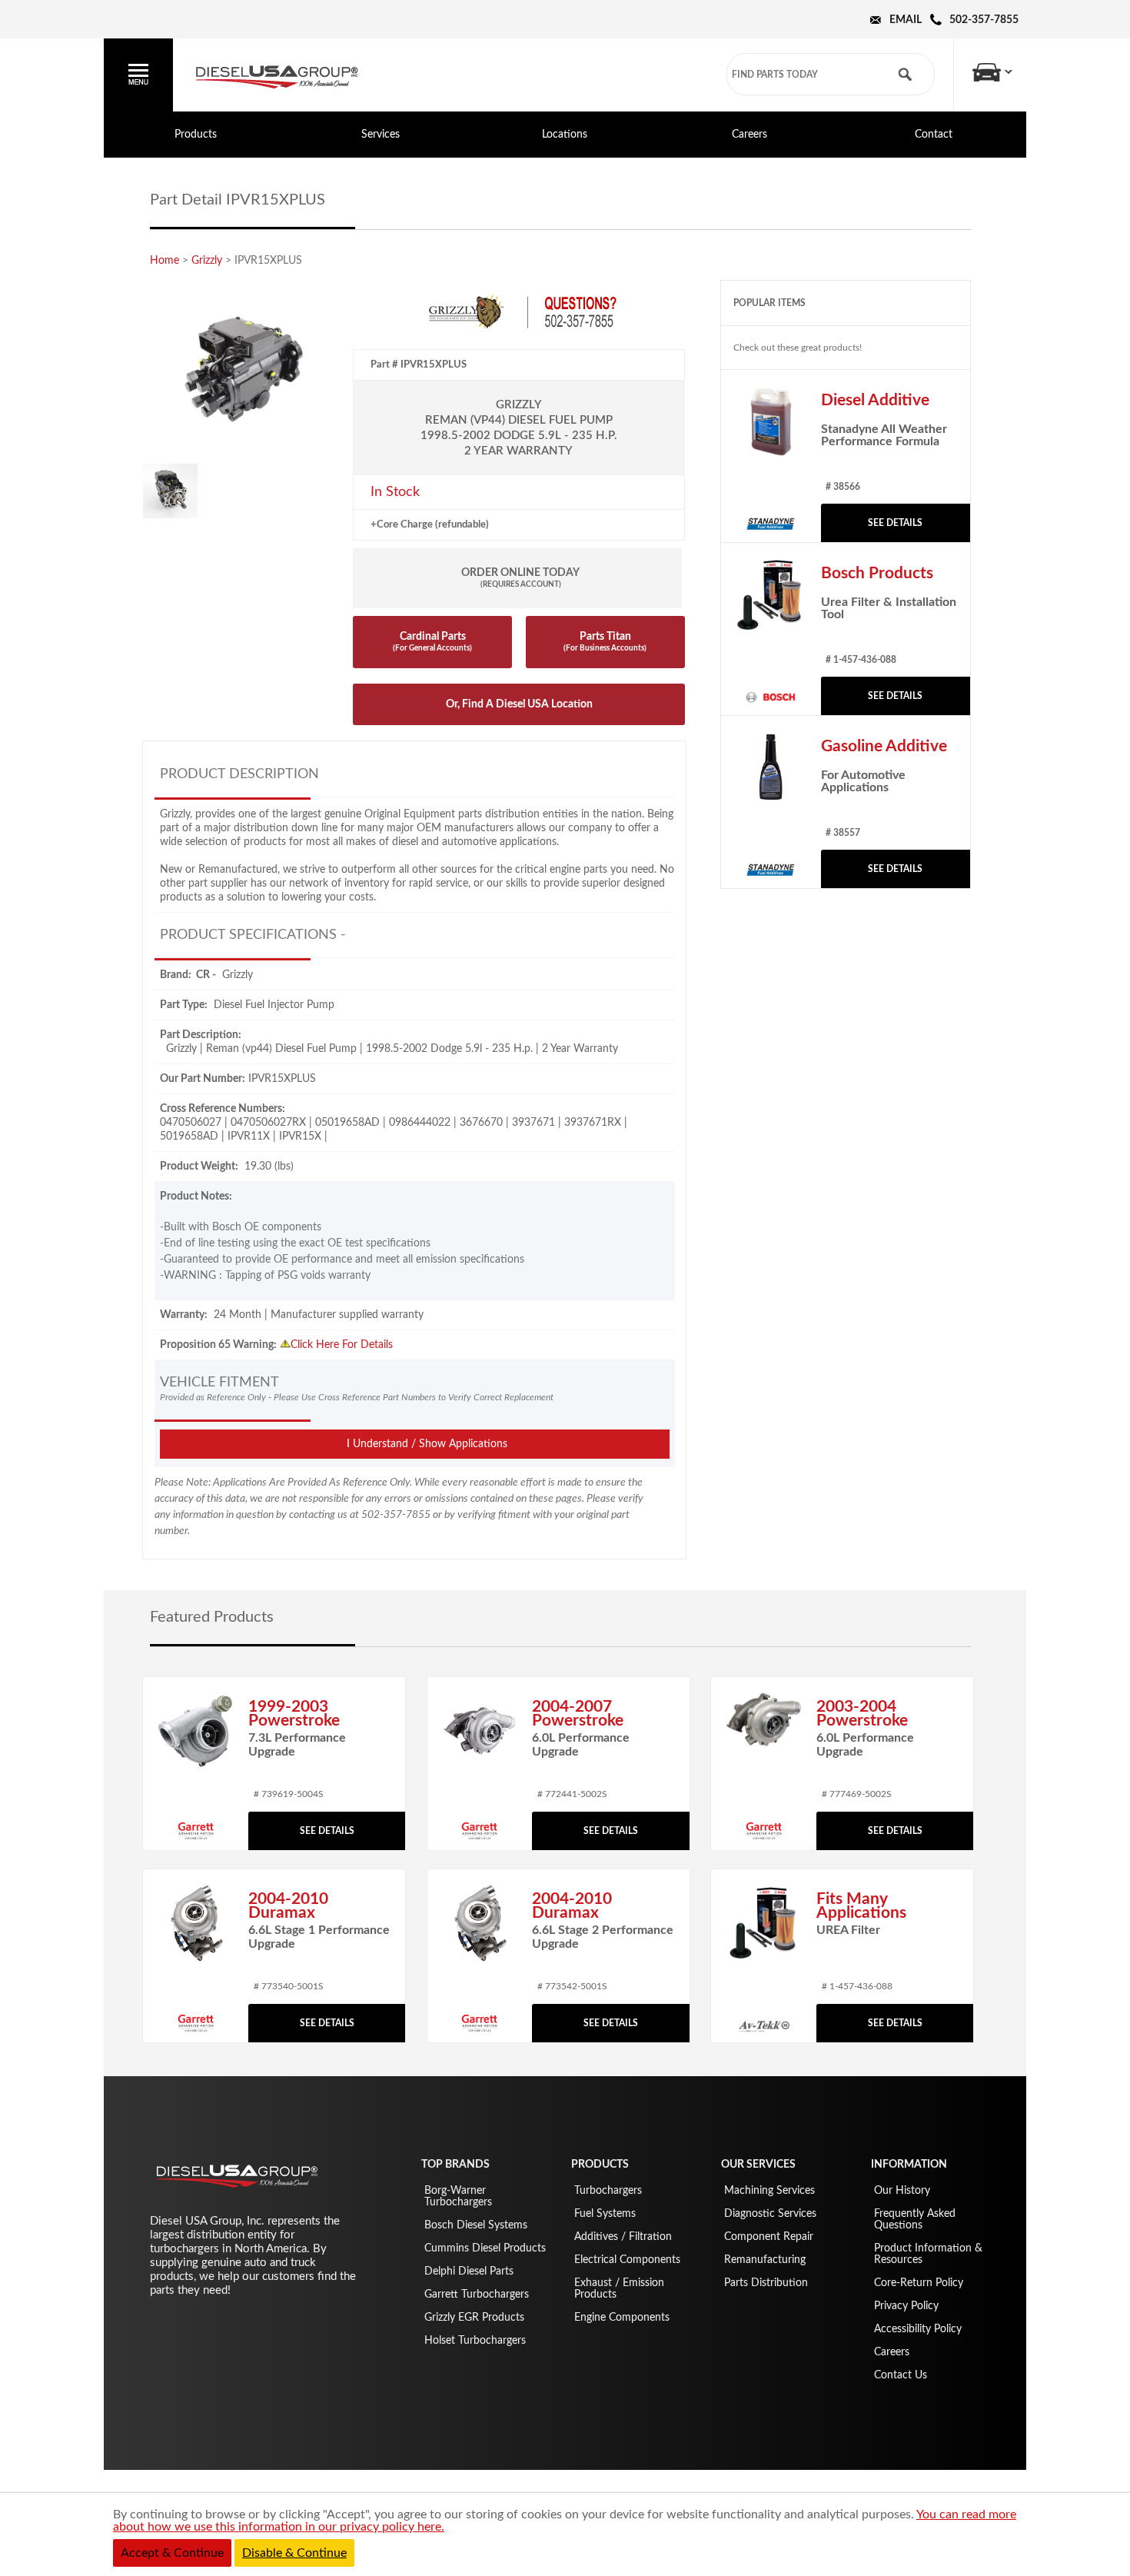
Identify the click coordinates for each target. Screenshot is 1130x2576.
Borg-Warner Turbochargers (458, 2197)
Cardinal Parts (432, 642)
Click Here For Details (342, 1345)
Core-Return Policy (919, 2283)
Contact (934, 135)
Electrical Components (627, 2260)
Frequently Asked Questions (915, 2220)
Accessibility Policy (918, 2329)
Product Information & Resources (928, 2254)
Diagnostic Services (770, 2214)
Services (381, 135)
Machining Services (769, 2191)
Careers (749, 135)
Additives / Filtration (623, 2237)
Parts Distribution (766, 2283)
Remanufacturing (765, 2260)
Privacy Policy (906, 2306)
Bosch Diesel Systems (476, 2225)
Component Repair (769, 2237)
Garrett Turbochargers (477, 2295)
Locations (565, 135)
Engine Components (622, 2318)
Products (196, 135)
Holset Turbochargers (475, 2341)
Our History (902, 2191)
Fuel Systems (605, 2214)
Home (165, 261)
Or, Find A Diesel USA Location (519, 704)
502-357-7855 (984, 20)
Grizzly (207, 261)
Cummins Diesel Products (485, 2248)
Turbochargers (608, 2191)
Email (906, 20)
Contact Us (901, 2375)
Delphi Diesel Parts (469, 2271)
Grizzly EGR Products (474, 2318)
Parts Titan (605, 642)
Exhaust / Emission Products (619, 2289)
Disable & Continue (294, 2553)
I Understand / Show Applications (427, 1444)
